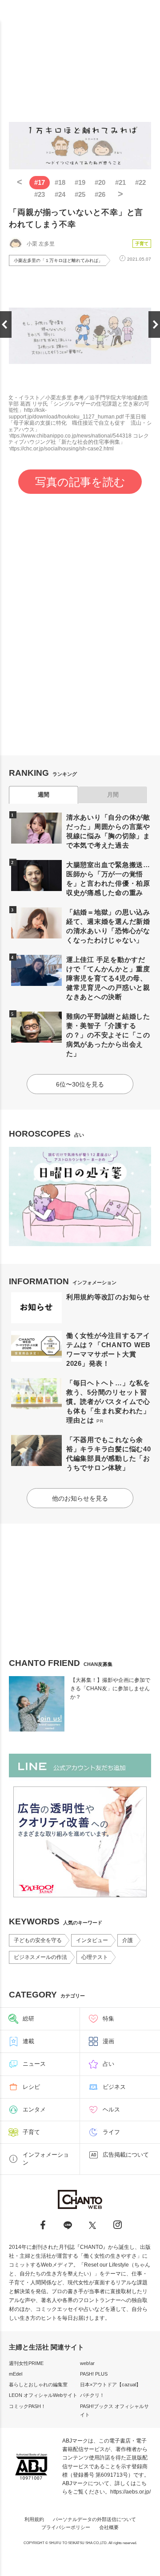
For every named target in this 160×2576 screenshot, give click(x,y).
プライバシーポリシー (66, 2527)
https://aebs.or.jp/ (130, 2492)
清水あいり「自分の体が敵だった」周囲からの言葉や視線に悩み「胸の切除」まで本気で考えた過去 (108, 831)
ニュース (34, 2064)
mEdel (16, 2374)
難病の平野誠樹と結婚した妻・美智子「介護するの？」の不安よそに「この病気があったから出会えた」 (108, 1035)
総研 (28, 2019)
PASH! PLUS (94, 2374)
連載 (28, 2041)
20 (100, 182)
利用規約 (34, 2519)
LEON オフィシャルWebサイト (43, 2395)
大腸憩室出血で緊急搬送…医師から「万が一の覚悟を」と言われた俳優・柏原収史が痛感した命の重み (108, 879)
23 (40, 194)
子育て (142, 244)
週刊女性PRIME (26, 2363)
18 (60, 182)
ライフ (111, 2132)
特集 (108, 2019)
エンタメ (34, 2109)
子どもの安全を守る (38, 1940)
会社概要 (109, 2527)
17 (40, 182)
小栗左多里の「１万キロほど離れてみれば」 (58, 260)
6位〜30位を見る (80, 1084)
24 (60, 194)
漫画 (108, 2041)
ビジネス (114, 2087)
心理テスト (95, 1957)
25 (80, 194)
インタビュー (92, 1940)
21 (120, 182)
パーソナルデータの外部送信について (94, 2519)
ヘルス (111, 2109)
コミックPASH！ (27, 2406)
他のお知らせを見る (80, 1498)
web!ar (87, 2363)
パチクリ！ (92, 2395)
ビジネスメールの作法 (40, 1957)
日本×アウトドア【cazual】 (110, 2384)
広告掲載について (126, 2155)
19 (80, 182)
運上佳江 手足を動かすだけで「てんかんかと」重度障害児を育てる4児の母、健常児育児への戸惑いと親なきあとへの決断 (108, 978)
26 (100, 194)
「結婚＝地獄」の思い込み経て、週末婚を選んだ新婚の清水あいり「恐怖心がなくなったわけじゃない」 (108, 926)
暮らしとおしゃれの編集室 (38, 2384)
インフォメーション (46, 2159)
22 (140, 182)
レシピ (31, 2087)
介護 (128, 1940)
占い (108, 2064)
